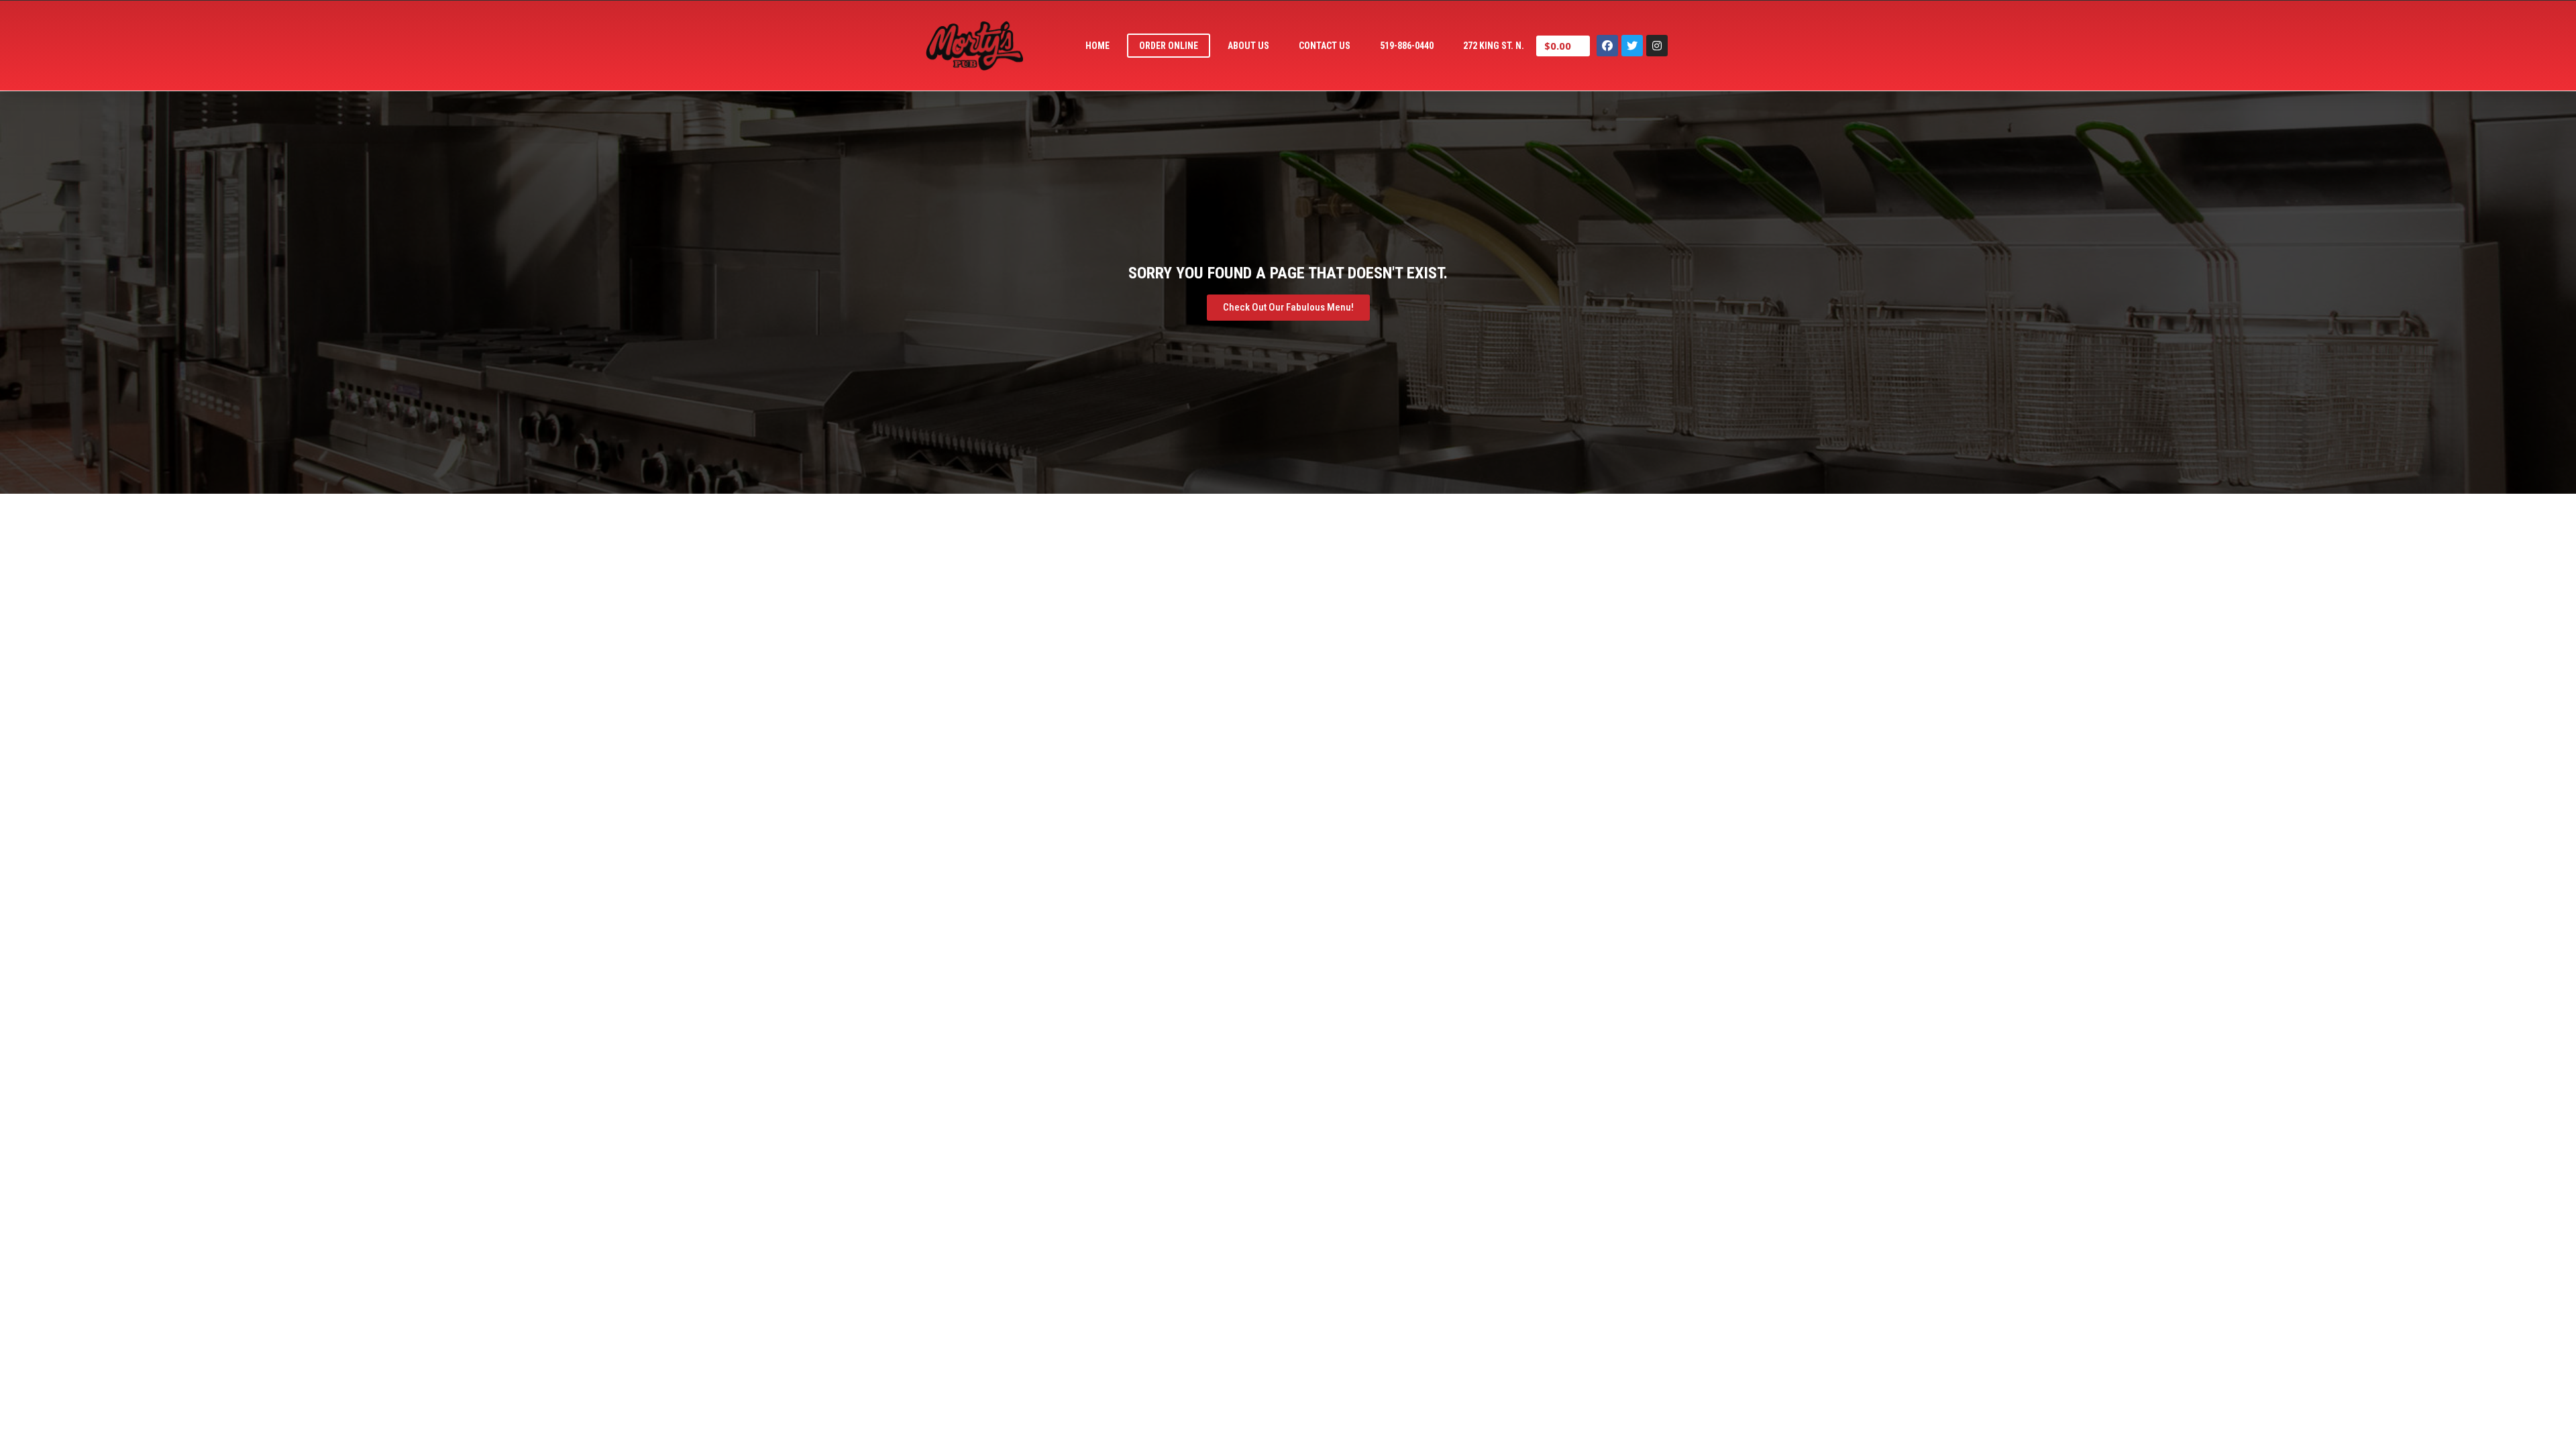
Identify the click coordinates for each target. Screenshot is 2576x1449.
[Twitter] (1632, 46)
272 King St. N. (1494, 46)
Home (1097, 46)
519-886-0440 (1407, 46)
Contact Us (1325, 46)
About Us (1248, 46)
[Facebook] (1607, 46)
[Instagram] (1657, 46)
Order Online (1169, 46)
